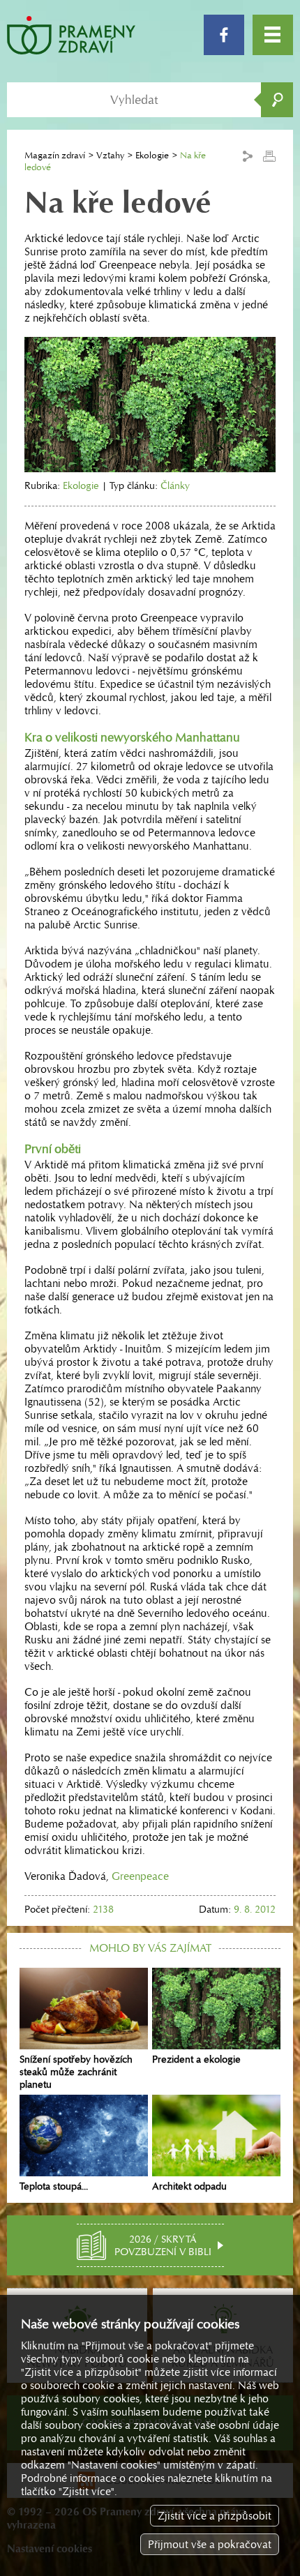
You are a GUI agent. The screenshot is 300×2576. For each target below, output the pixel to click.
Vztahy (110, 155)
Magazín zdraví (55, 155)
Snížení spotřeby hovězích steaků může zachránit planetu (76, 2072)
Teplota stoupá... (54, 2186)
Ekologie (152, 155)
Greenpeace (140, 1876)
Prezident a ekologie (196, 2059)
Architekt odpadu (189, 2186)
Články (175, 485)
